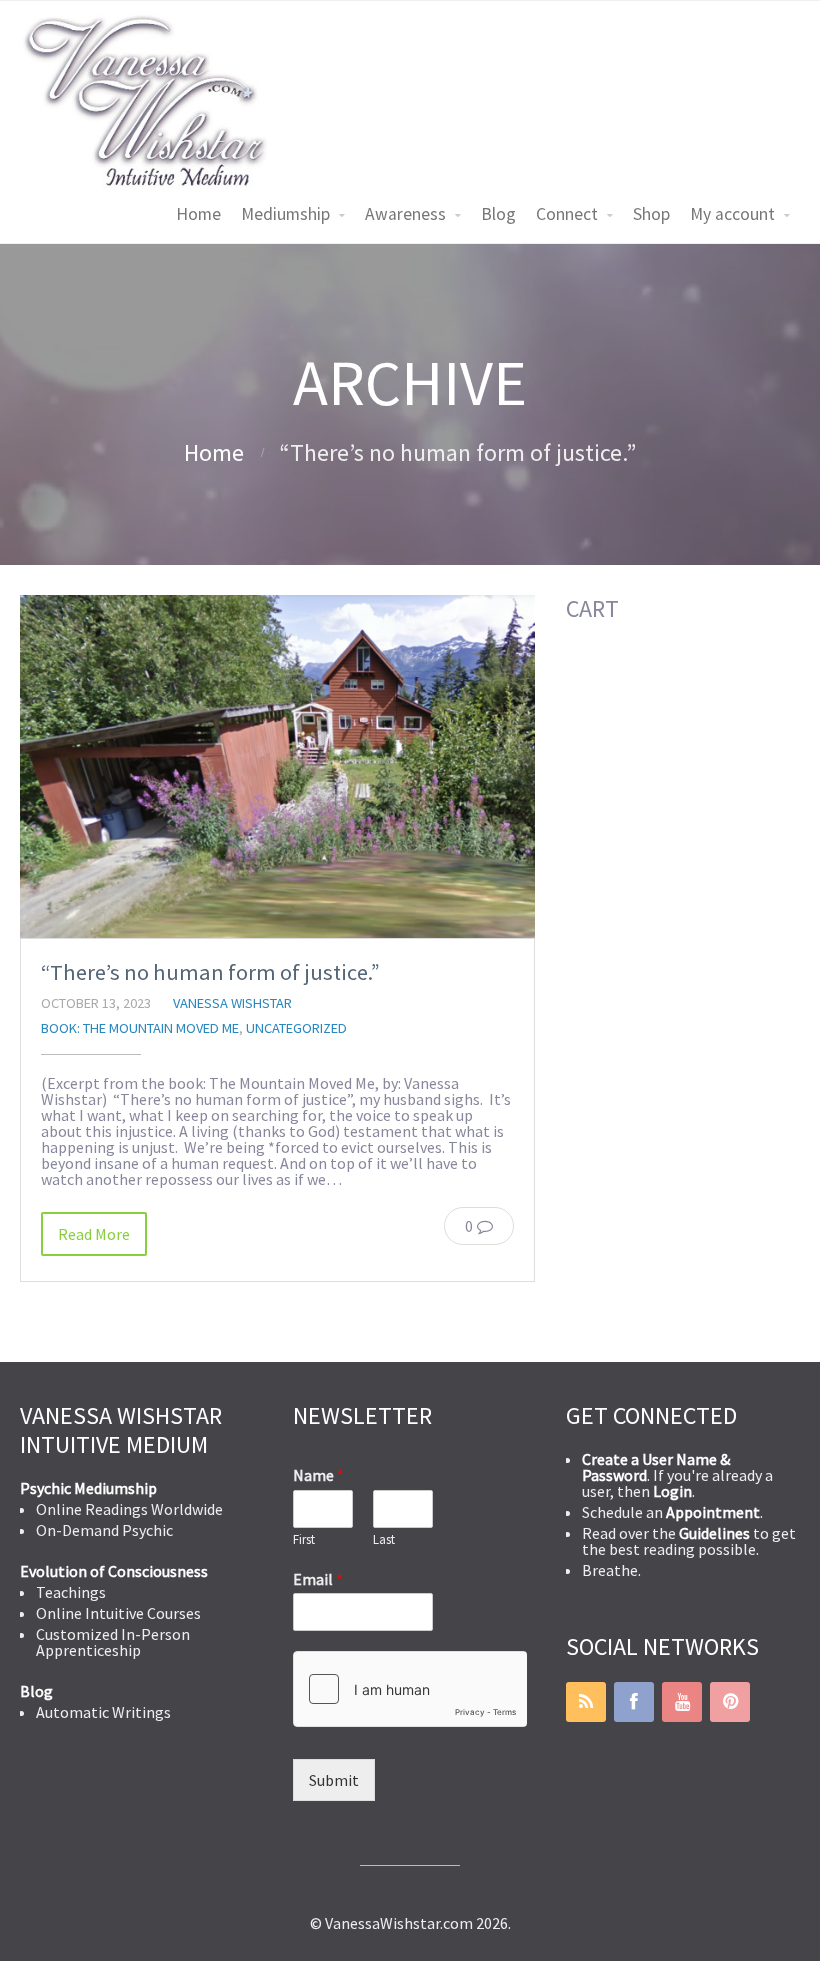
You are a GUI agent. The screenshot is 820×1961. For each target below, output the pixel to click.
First (304, 1540)
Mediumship (285, 214)
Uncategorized (296, 1028)
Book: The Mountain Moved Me (140, 1028)
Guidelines (714, 1533)
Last (384, 1540)
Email (318, 1579)
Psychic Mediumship (88, 1488)
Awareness (405, 214)
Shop (651, 214)
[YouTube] (682, 1702)
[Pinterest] (730, 1702)
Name (318, 1475)
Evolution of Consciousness (114, 1571)
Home (198, 214)
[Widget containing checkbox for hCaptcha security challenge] (410, 1689)
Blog (498, 214)
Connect (567, 214)
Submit (334, 1780)
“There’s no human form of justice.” (210, 972)
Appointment (713, 1512)
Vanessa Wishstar (232, 1003)
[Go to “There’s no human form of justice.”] (277, 766)
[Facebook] (634, 1702)
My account (732, 214)
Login (672, 1491)
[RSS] (586, 1702)
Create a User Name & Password (656, 1467)
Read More (94, 1234)
